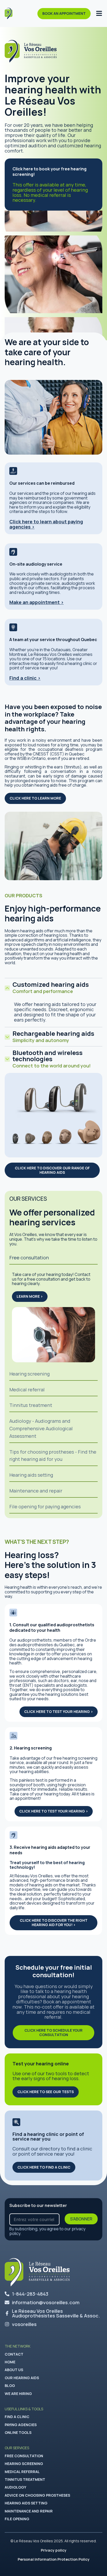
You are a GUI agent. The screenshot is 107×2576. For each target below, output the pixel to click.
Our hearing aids (22, 2378)
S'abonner (81, 2219)
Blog (10, 2386)
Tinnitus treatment (25, 2479)
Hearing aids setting (26, 2503)
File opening (17, 2519)
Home (10, 2362)
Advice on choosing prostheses (37, 2495)
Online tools (18, 2432)
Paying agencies (21, 2425)
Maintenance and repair (29, 2511)
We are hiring (18, 2394)
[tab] (53, 1258)
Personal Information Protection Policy (54, 2559)
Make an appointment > (36, 602)
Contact (14, 2354)
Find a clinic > (25, 678)
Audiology (15, 2487)
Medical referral (22, 2472)
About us (14, 2370)
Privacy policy (54, 2550)
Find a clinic (17, 2417)
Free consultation (24, 2456)
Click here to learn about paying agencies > (46, 524)
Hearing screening (24, 2464)
